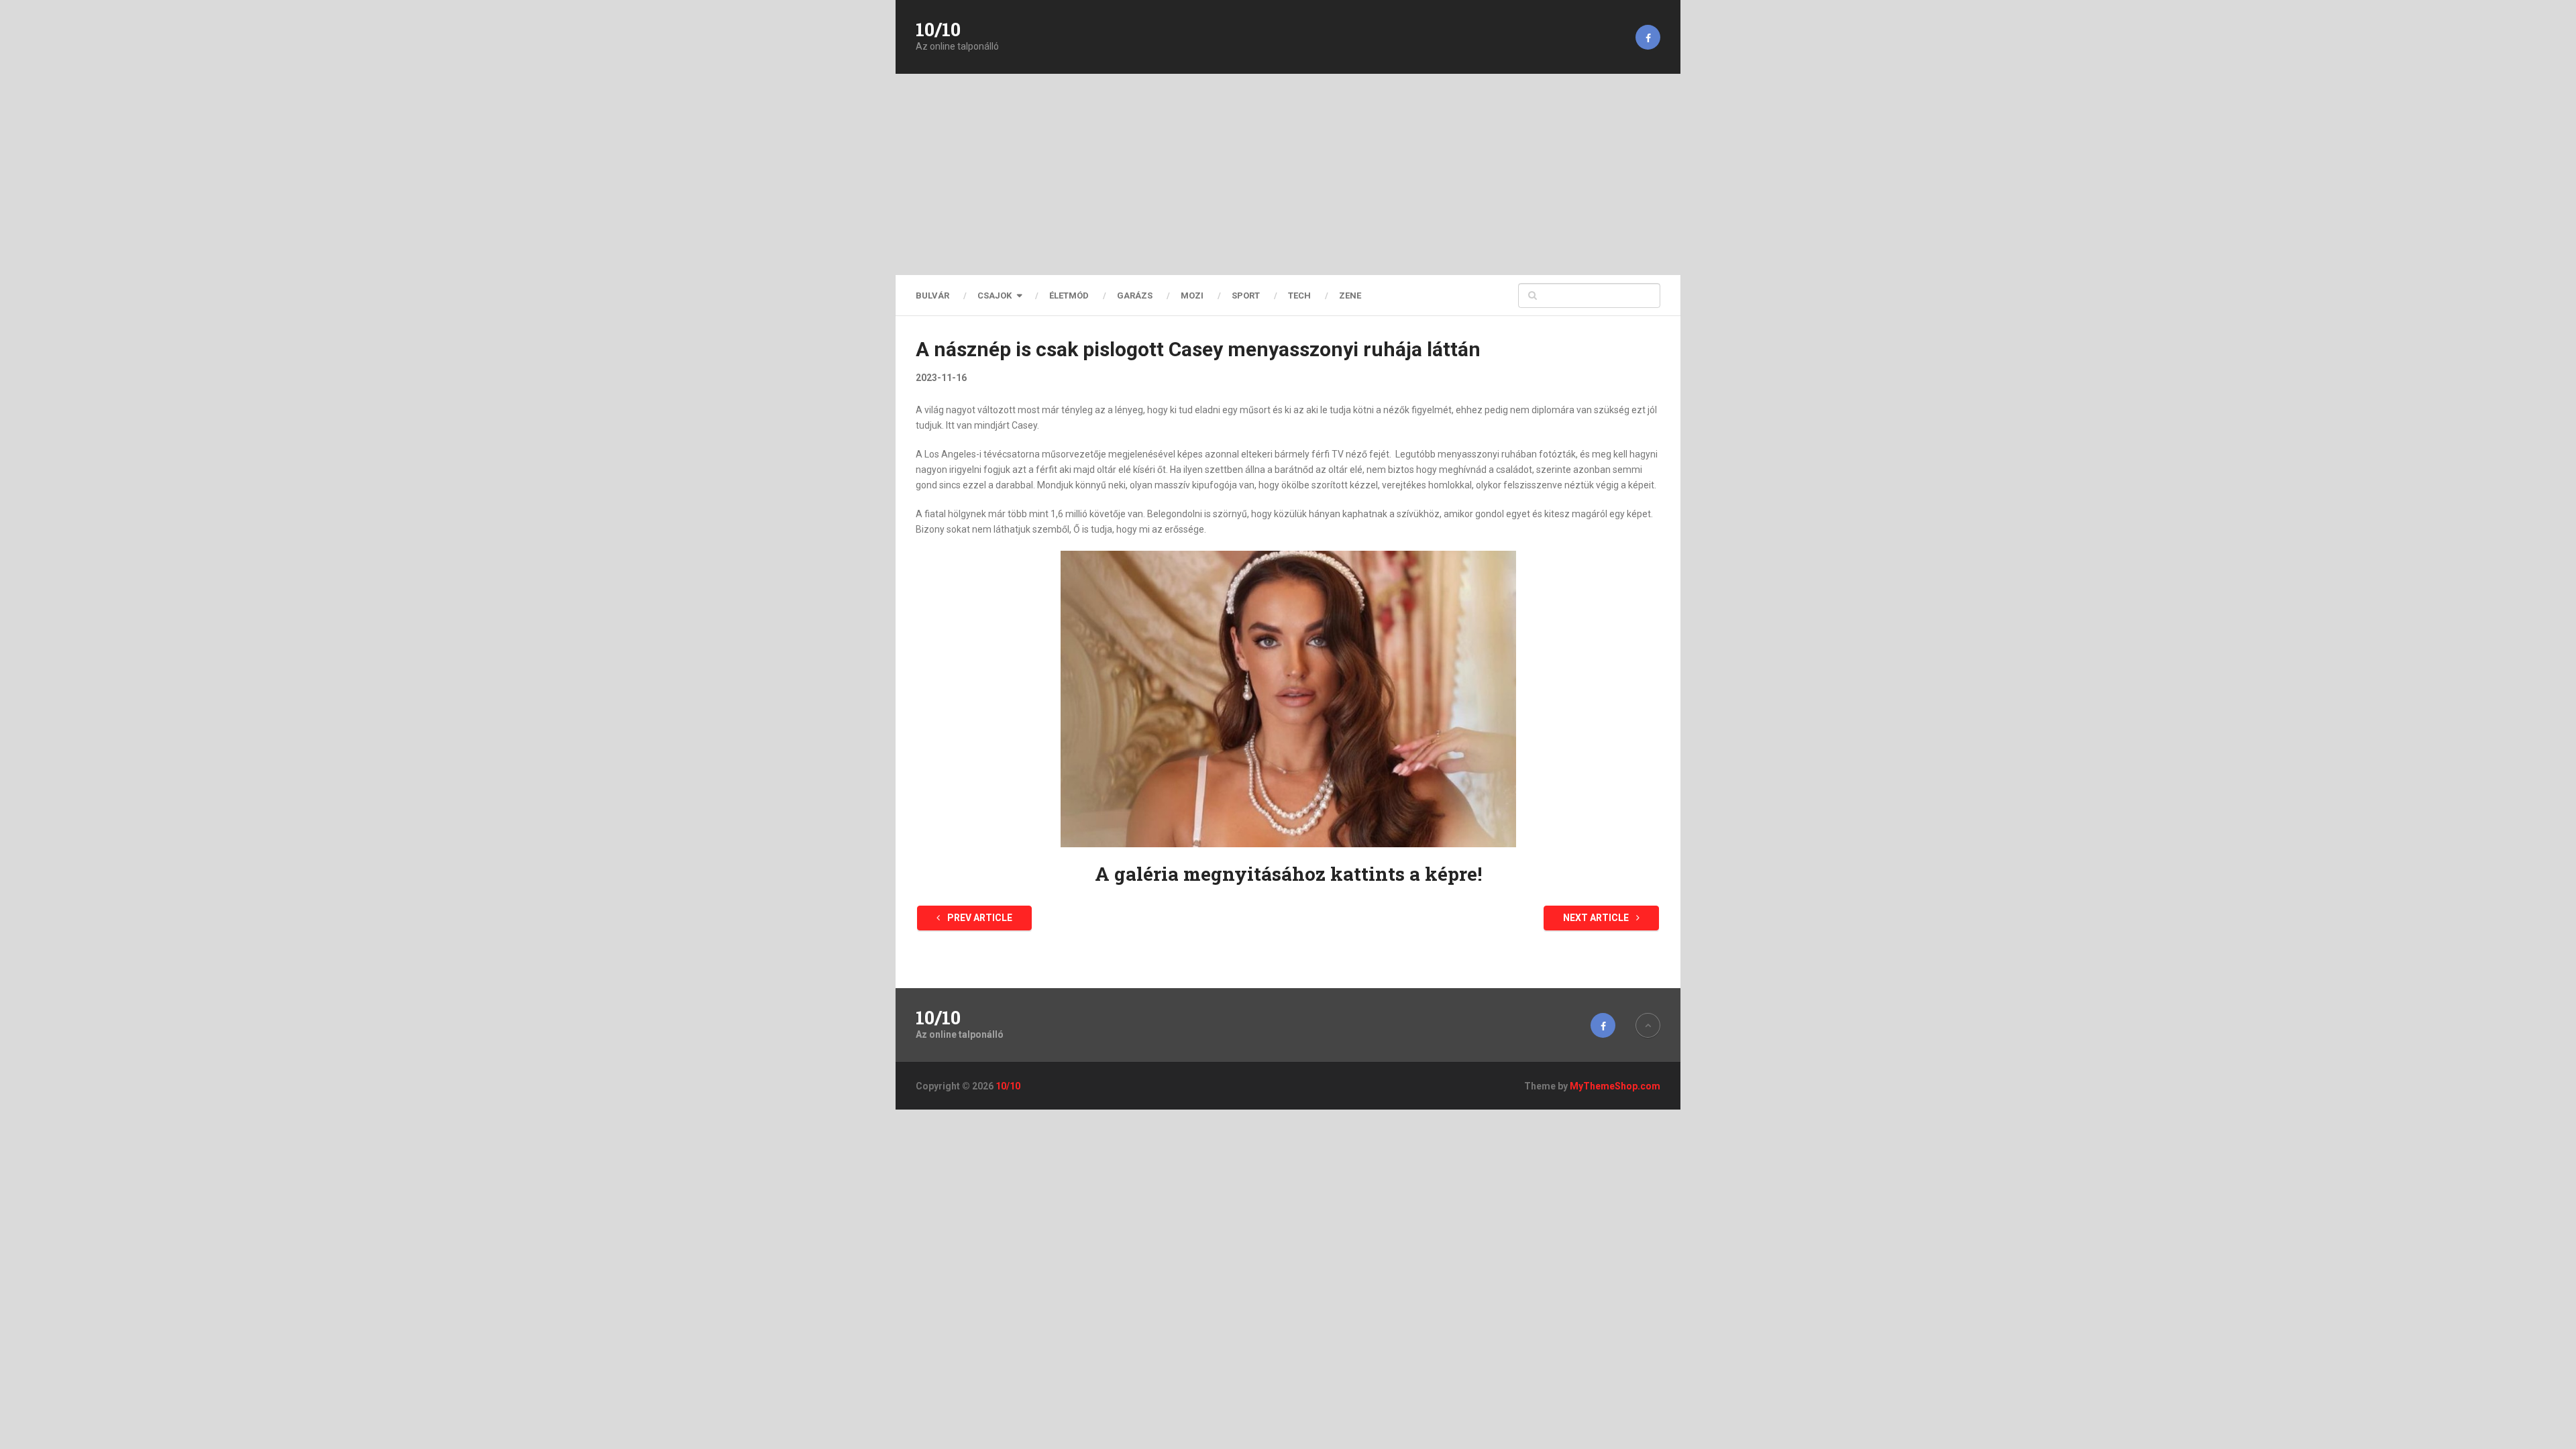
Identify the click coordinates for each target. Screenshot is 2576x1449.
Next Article (1597, 918)
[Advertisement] (1288, 174)
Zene (1350, 296)
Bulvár (932, 296)
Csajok (995, 296)
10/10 (938, 30)
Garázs (1135, 296)
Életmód (1069, 296)
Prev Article (979, 918)
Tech (1299, 296)
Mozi (1192, 296)
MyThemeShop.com (1615, 1086)
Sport (1246, 296)
